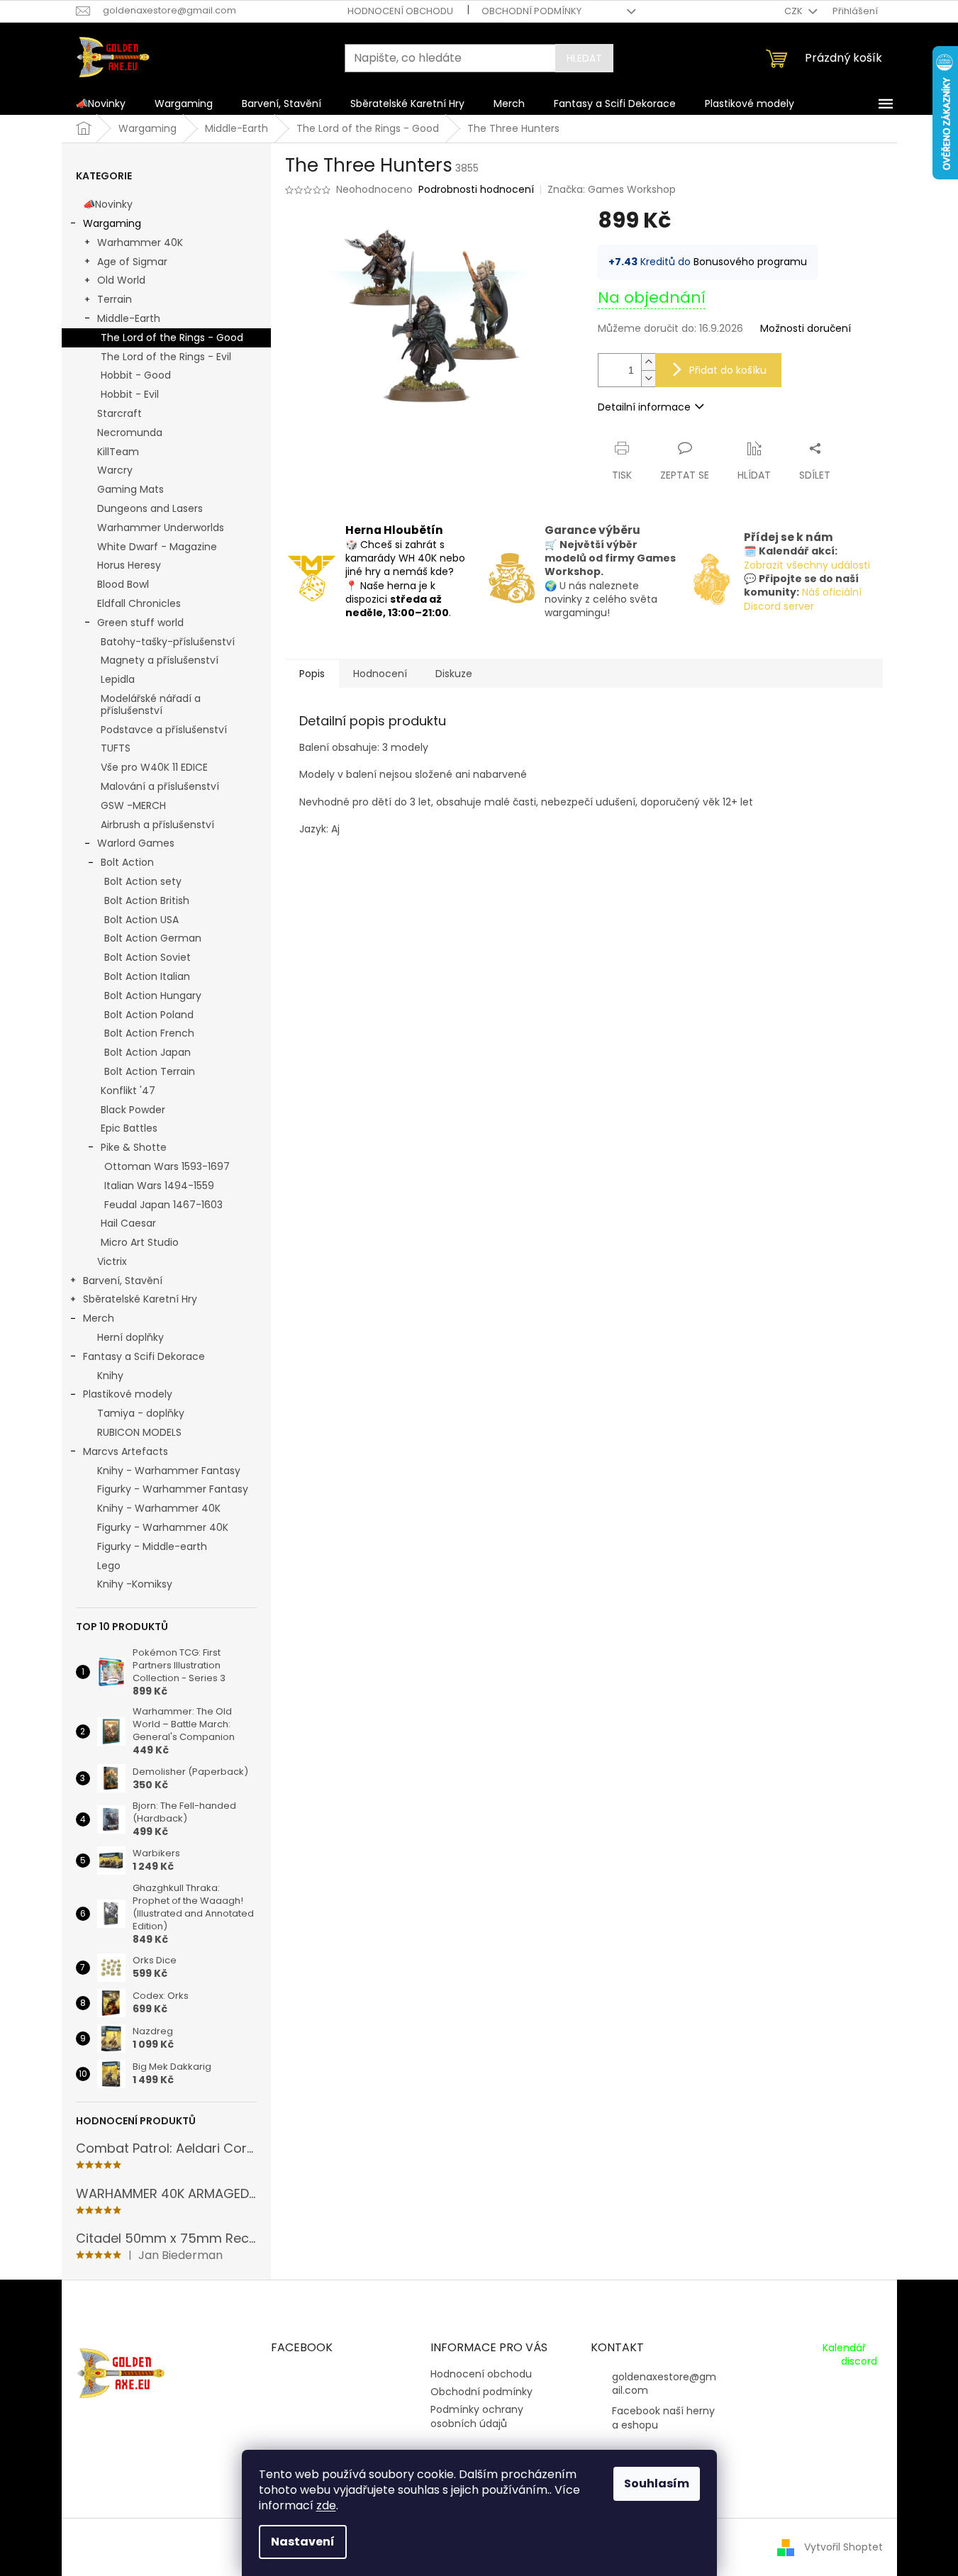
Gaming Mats (130, 489)
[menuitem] (101, 104)
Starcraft (119, 413)
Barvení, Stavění (123, 1281)
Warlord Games (136, 843)
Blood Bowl (123, 584)
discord (859, 2362)
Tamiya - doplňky (141, 1413)
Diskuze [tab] (454, 674)
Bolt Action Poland (149, 1015)
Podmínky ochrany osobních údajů (477, 2416)
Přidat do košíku (728, 370)
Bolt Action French (149, 1033)
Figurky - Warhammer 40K (163, 1527)
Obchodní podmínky (531, 11)
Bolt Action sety (143, 881)
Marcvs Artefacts (126, 1451)
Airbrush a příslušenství (157, 825)
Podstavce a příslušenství (164, 730)
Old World (121, 280)
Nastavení (303, 2542)
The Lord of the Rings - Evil (166, 357)
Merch (99, 1318)
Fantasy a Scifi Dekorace (144, 1356)
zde (326, 2505)
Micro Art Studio (140, 1242)
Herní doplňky (130, 1337)
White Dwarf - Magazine (157, 547)
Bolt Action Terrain (150, 1071)
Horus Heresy (129, 565)
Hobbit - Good (136, 375)
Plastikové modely (128, 1394)
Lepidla (118, 679)
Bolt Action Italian (147, 976)
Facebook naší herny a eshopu (663, 2418)
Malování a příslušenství (160, 786)
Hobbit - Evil (130, 394)
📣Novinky (108, 204)
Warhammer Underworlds (161, 528)
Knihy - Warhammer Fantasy (169, 1471)
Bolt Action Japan (147, 1052)
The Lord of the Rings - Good (172, 338)
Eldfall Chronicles (139, 603)
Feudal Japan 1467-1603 (163, 1205)
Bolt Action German (153, 938)
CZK (795, 11)
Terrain (115, 299)
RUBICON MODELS (139, 1432)
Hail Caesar (128, 1223)
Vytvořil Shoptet (843, 2547)
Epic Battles (129, 1128)
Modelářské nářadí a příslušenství (151, 704)
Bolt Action (127, 862)
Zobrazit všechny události (807, 565)
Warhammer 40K (140, 242)
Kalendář (844, 2348)
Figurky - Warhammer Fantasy (173, 1489)
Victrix (112, 1261)
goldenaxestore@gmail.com (664, 2383)
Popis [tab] (312, 674)
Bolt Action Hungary (153, 996)
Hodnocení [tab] (380, 674)
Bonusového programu (750, 262)
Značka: (612, 189)
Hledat (584, 58)
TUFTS (116, 748)
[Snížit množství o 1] (648, 378)
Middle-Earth (129, 318)
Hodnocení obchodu (400, 11)
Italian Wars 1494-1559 (159, 1186)
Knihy (110, 1376)
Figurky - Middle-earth (152, 1546)
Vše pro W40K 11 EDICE (154, 767)
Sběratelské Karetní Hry (140, 1299)
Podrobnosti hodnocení (476, 190)
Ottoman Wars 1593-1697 (167, 1166)
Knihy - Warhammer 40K (159, 1508)
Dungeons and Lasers (150, 508)
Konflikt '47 (128, 1091)
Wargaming (112, 223)
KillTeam (118, 452)
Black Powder (133, 1110)
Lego (109, 1566)
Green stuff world (140, 623)
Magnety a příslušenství (160, 660)
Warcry (115, 470)
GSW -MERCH (133, 805)
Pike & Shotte (134, 1147)
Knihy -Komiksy (135, 1584)
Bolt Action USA (141, 920)
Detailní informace (644, 407)
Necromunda (130, 433)
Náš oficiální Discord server (803, 599)
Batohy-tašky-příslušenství (168, 642)
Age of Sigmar (132, 262)
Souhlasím (657, 2483)
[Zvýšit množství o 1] (648, 362)
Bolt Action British (147, 901)
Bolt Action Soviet (147, 957)
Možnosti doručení (806, 329)
